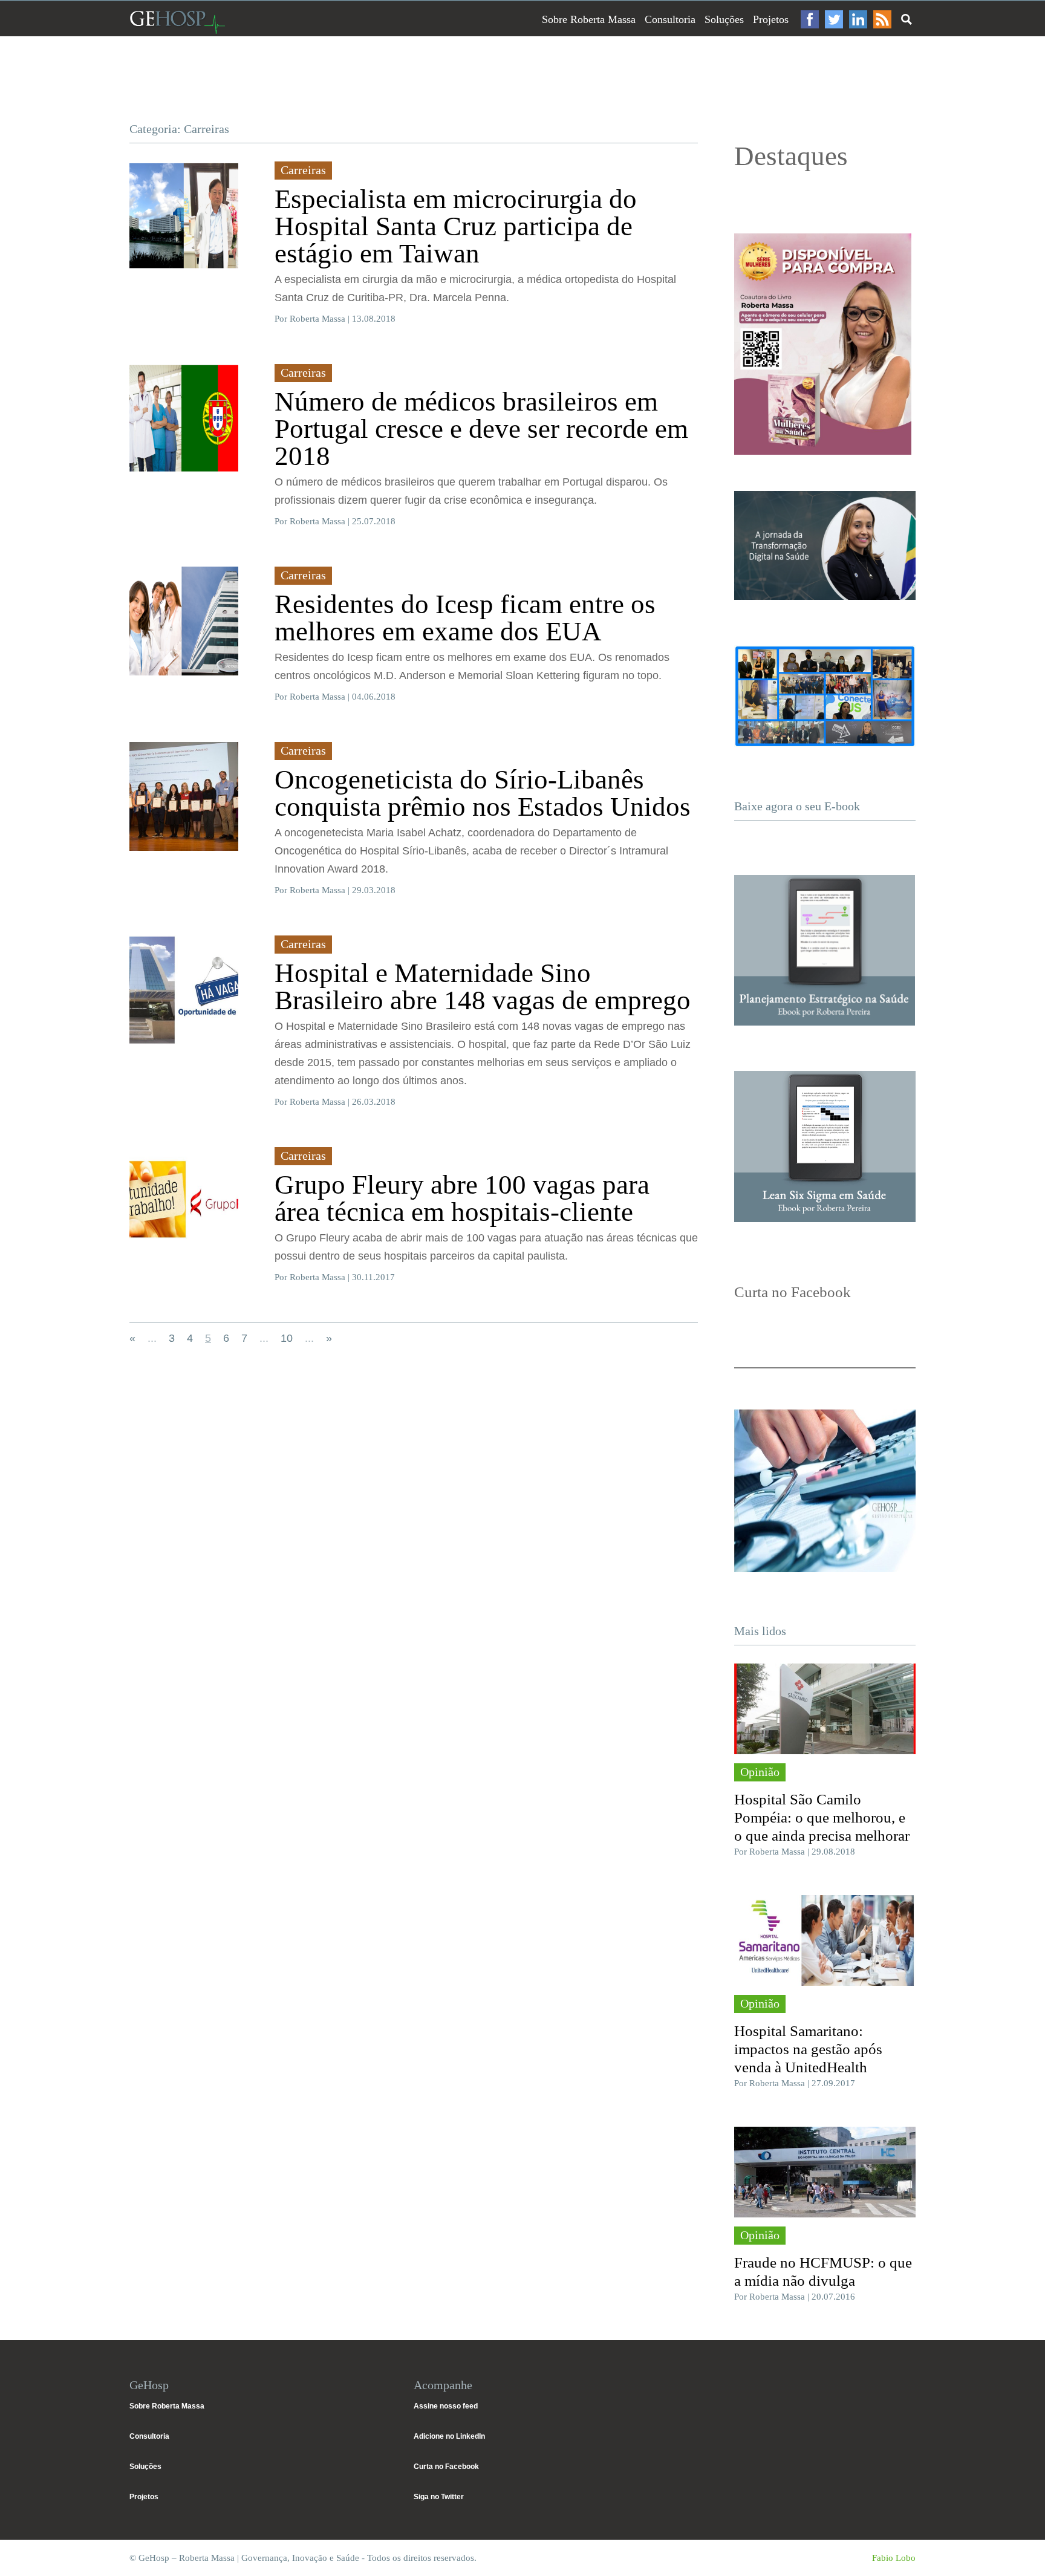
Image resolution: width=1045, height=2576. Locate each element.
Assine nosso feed (446, 2406)
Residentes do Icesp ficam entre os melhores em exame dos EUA (465, 618)
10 (287, 1338)
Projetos (771, 19)
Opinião (760, 1772)
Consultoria (670, 19)
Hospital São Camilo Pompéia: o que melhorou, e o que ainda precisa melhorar (822, 1817)
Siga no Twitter (439, 2497)
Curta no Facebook (446, 2467)
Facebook (810, 19)
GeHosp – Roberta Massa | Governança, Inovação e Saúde (177, 22)
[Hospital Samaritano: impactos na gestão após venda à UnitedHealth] (825, 1940)
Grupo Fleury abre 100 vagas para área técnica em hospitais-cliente (462, 1198)
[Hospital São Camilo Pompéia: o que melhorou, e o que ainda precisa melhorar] (825, 1709)
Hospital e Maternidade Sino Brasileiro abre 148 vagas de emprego (483, 987)
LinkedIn (858, 19)
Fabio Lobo (894, 2558)
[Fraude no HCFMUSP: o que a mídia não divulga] (825, 2172)
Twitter (834, 19)
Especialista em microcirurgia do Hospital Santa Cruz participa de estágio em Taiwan (456, 226)
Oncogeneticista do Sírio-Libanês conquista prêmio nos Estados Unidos (483, 793)
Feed (882, 19)
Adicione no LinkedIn (449, 2436)
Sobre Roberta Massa (589, 19)
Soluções (724, 19)
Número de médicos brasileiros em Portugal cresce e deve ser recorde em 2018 (481, 429)
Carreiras (303, 170)
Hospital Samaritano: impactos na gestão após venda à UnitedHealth (808, 2049)
